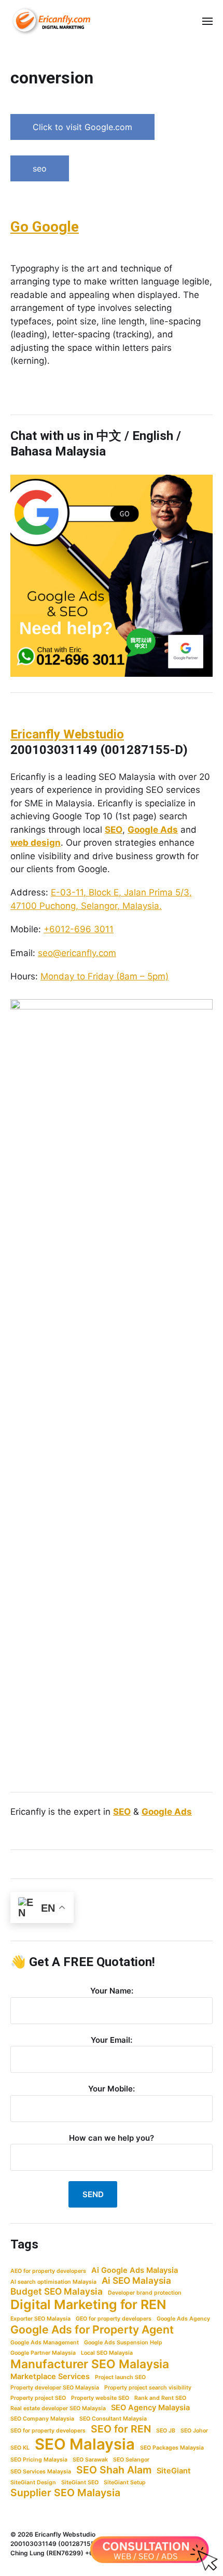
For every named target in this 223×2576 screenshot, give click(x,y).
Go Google (45, 227)
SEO (114, 830)
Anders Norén (193, 2534)
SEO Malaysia (85, 2444)
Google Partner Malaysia (43, 2353)
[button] (208, 21)
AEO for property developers (48, 2271)
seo (40, 168)
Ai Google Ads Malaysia (135, 2270)
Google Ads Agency (183, 2319)
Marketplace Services (50, 2376)
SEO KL (20, 2448)
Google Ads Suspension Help (123, 2343)
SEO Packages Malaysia (172, 2448)
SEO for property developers (48, 2431)
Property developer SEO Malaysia (55, 2388)
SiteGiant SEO (80, 2482)
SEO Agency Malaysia (150, 2408)
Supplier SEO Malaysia (65, 2493)
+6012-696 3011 (79, 929)
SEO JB (166, 2431)
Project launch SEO (120, 2377)
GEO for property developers (114, 2319)
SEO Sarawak (90, 2460)
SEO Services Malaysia (41, 2472)
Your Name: (112, 1991)
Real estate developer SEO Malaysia (58, 2408)
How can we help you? (112, 2138)
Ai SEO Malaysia (136, 2280)
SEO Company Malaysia (42, 2419)
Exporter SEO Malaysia (40, 2319)
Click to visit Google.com (82, 127)
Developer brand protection (145, 2293)
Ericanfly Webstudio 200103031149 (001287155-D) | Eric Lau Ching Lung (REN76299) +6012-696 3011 (73, 2544)
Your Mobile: (112, 2089)
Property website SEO (100, 2398)
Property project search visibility (148, 2388)
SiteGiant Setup (125, 2482)
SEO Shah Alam (114, 2470)
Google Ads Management (45, 2343)
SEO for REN (121, 2429)
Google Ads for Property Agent (92, 2329)
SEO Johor (194, 2431)
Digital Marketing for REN (88, 2304)
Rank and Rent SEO (160, 2398)
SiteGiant (174, 2471)
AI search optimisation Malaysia (53, 2282)
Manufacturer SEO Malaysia (90, 2364)
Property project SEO (38, 2398)
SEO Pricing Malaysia (39, 2460)
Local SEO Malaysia (107, 2353)
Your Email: (112, 2040)
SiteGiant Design (33, 2482)
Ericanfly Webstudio (67, 734)
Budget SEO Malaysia (57, 2291)
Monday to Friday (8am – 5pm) (104, 976)
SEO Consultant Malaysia (113, 2419)
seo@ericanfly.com (77, 953)
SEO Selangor (131, 2460)
